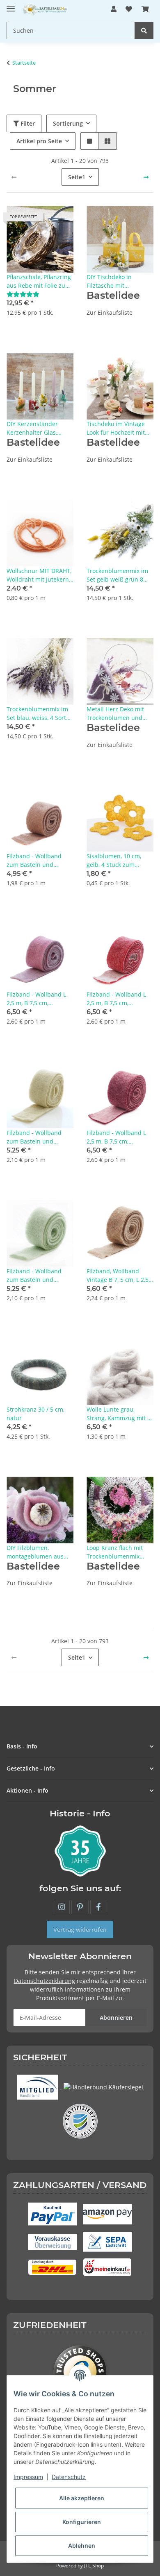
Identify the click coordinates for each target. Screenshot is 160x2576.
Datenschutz (69, 2477)
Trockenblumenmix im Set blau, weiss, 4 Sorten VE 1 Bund (40, 714)
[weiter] (146, 177)
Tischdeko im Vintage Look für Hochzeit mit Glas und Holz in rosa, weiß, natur (117, 428)
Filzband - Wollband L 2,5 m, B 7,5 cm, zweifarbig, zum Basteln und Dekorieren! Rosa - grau (39, 999)
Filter (27, 123)
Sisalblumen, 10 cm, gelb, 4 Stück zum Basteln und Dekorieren (119, 861)
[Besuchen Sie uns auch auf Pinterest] (80, 1907)
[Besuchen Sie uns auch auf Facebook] (99, 1907)
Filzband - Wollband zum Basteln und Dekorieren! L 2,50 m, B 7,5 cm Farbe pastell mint (38, 1276)
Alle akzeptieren (82, 2498)
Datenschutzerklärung (45, 1981)
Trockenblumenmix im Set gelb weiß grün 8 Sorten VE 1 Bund (117, 575)
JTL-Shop (94, 2566)
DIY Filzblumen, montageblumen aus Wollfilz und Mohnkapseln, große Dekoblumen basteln (35, 1552)
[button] (114, 9)
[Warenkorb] (145, 9)
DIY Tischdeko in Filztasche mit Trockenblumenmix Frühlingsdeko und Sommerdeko (113, 281)
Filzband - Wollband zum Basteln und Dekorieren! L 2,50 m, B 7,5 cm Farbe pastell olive (38, 1137)
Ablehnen (82, 2546)
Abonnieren (116, 2018)
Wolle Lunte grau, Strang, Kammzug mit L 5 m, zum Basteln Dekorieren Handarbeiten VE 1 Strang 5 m (118, 1414)
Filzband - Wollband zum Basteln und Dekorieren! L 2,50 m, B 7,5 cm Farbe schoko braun (38, 861)
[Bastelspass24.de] (45, 9)
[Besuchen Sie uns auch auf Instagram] (61, 1907)
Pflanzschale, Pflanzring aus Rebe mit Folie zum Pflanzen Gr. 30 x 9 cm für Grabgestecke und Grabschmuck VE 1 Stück (39, 281)
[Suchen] (144, 30)
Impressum (28, 2477)
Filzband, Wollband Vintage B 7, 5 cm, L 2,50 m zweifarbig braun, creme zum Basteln (119, 1276)
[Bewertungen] (23, 294)
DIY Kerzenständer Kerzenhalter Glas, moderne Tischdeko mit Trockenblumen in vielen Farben (39, 428)
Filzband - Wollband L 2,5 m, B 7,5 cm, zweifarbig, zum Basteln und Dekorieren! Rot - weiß (119, 999)
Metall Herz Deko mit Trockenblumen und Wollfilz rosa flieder (115, 714)
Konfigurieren (82, 2522)
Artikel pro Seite (39, 141)
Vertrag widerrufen (80, 1930)
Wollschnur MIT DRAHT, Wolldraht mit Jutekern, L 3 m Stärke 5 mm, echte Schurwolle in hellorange (39, 575)
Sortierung (68, 123)
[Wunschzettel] (129, 9)
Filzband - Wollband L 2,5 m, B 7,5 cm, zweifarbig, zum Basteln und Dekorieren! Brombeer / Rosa (119, 1137)
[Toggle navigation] (11, 5)
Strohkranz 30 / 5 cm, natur (35, 1414)
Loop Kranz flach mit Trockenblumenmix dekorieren (115, 1552)
